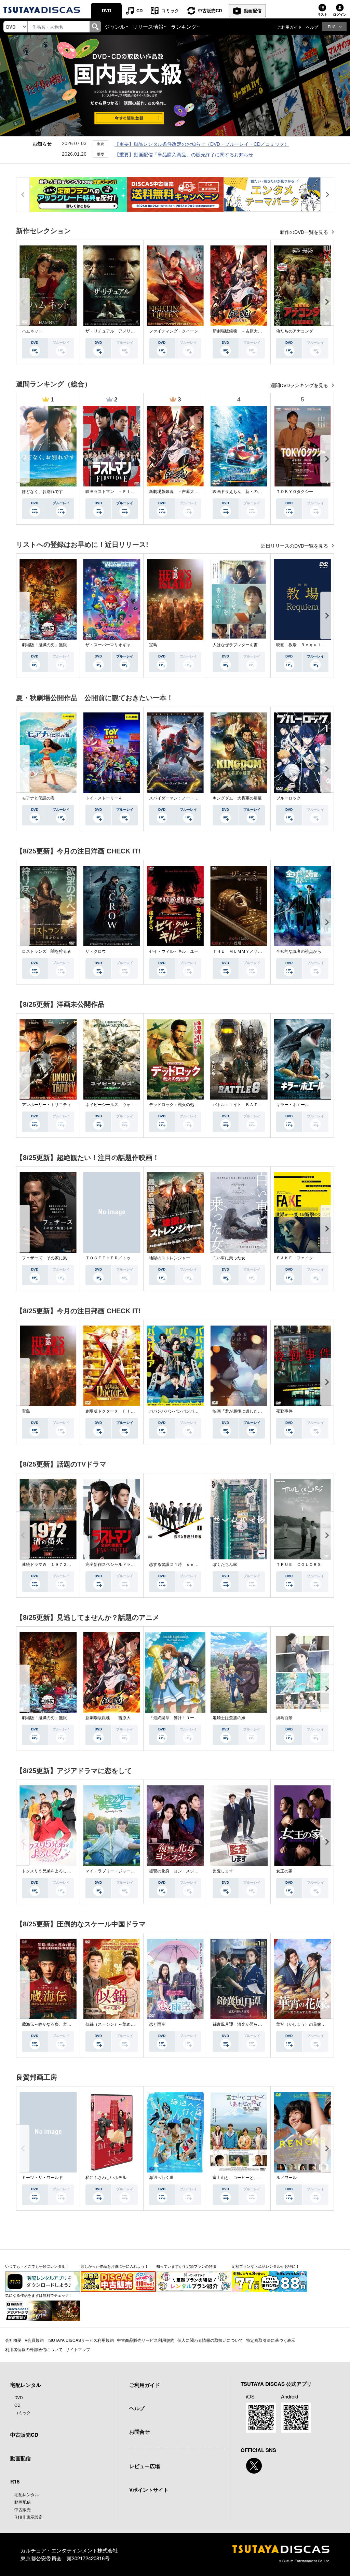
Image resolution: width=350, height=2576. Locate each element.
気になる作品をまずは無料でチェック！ (39, 2295)
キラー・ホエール (293, 1105)
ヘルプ (312, 27)
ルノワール (286, 2178)
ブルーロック (288, 798)
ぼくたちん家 (225, 1565)
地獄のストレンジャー (170, 1258)
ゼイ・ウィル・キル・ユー (174, 951)
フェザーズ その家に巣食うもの (53, 1258)
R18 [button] (332, 26)
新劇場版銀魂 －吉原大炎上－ (241, 331)
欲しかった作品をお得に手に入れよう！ (115, 2266)
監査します (223, 1871)
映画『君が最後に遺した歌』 (239, 1411)
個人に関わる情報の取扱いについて (210, 2340)
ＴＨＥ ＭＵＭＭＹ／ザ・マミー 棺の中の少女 (258, 951)
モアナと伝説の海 (38, 798)
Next (327, 302)
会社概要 (13, 2340)
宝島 (153, 645)
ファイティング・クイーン (174, 331)
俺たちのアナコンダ (295, 331)
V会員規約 (34, 2340)
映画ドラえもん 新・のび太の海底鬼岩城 (252, 492)
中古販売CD (210, 10)
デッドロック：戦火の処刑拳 (176, 1105)
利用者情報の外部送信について (34, 2349)
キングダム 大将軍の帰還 (237, 798)
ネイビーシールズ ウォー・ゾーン (118, 1105)
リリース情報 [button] (148, 26)
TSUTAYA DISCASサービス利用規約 (80, 2340)
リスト (322, 14)
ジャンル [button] (115, 26)
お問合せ (139, 2432)
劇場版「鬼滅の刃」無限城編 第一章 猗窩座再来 (69, 645)
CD (139, 10)
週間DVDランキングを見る (300, 385)
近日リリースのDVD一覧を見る (295, 546)
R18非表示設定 (29, 2517)
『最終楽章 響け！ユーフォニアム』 (184, 1718)
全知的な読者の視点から (299, 951)
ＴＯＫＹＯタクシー (295, 492)
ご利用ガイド (290, 27)
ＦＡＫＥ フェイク (295, 1258)
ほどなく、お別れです (42, 492)
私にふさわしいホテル (106, 2178)
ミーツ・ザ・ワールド (42, 2178)
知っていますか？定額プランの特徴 (186, 2266)
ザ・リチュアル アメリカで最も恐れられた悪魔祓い (135, 331)
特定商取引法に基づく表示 (271, 2340)
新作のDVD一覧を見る (305, 232)
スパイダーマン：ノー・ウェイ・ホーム (186, 798)
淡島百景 (284, 1718)
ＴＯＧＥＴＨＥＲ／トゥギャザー (116, 1258)
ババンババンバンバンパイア (176, 1411)
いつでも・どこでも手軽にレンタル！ (37, 2266)
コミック (170, 10)
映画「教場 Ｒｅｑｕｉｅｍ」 (305, 645)
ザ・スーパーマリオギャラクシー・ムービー (126, 645)
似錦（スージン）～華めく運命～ (116, 2024)
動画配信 (253, 10)
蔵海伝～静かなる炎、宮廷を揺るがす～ (59, 2024)
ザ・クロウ (96, 951)
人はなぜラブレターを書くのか (241, 645)
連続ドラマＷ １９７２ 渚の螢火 (55, 1565)
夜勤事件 (284, 1411)
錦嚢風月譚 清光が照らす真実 (241, 2024)
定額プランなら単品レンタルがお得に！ (266, 2266)
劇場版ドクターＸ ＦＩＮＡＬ (114, 1411)
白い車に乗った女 (229, 1258)
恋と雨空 (157, 2024)
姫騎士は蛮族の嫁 (229, 1718)
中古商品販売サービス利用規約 (146, 2340)
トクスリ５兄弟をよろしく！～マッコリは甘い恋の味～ (73, 1871)
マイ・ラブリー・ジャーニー (112, 1871)
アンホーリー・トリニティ (46, 1105)
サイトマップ (78, 2349)
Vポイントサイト (149, 2490)
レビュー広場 (145, 2466)
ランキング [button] (184, 26)
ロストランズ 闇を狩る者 (46, 951)
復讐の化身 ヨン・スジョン (176, 1871)
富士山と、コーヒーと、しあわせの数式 (250, 2178)
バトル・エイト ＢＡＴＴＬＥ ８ (245, 1105)
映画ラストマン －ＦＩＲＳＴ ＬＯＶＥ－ (126, 492)
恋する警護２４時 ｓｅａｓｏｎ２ (182, 1565)
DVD (106, 10)
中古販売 (23, 2509)
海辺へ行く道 (161, 2178)
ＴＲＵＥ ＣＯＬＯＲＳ (299, 1565)
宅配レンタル (27, 2494)
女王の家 (284, 1871)
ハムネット (32, 331)
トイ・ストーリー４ (104, 798)
